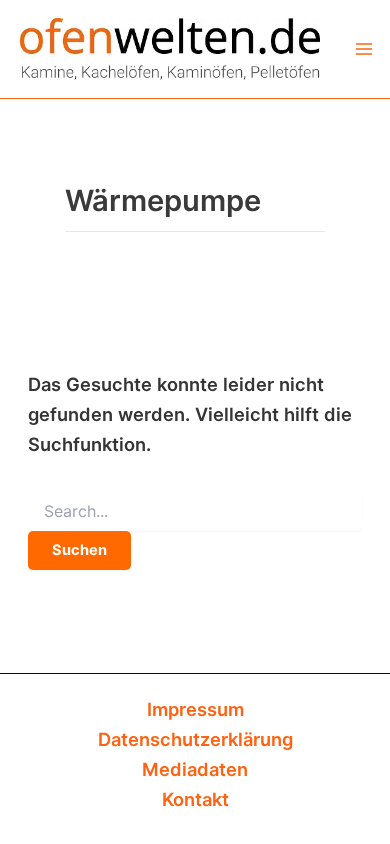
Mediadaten (195, 769)
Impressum (195, 709)
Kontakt (195, 799)
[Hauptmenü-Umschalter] (363, 48)
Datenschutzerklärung (195, 739)
